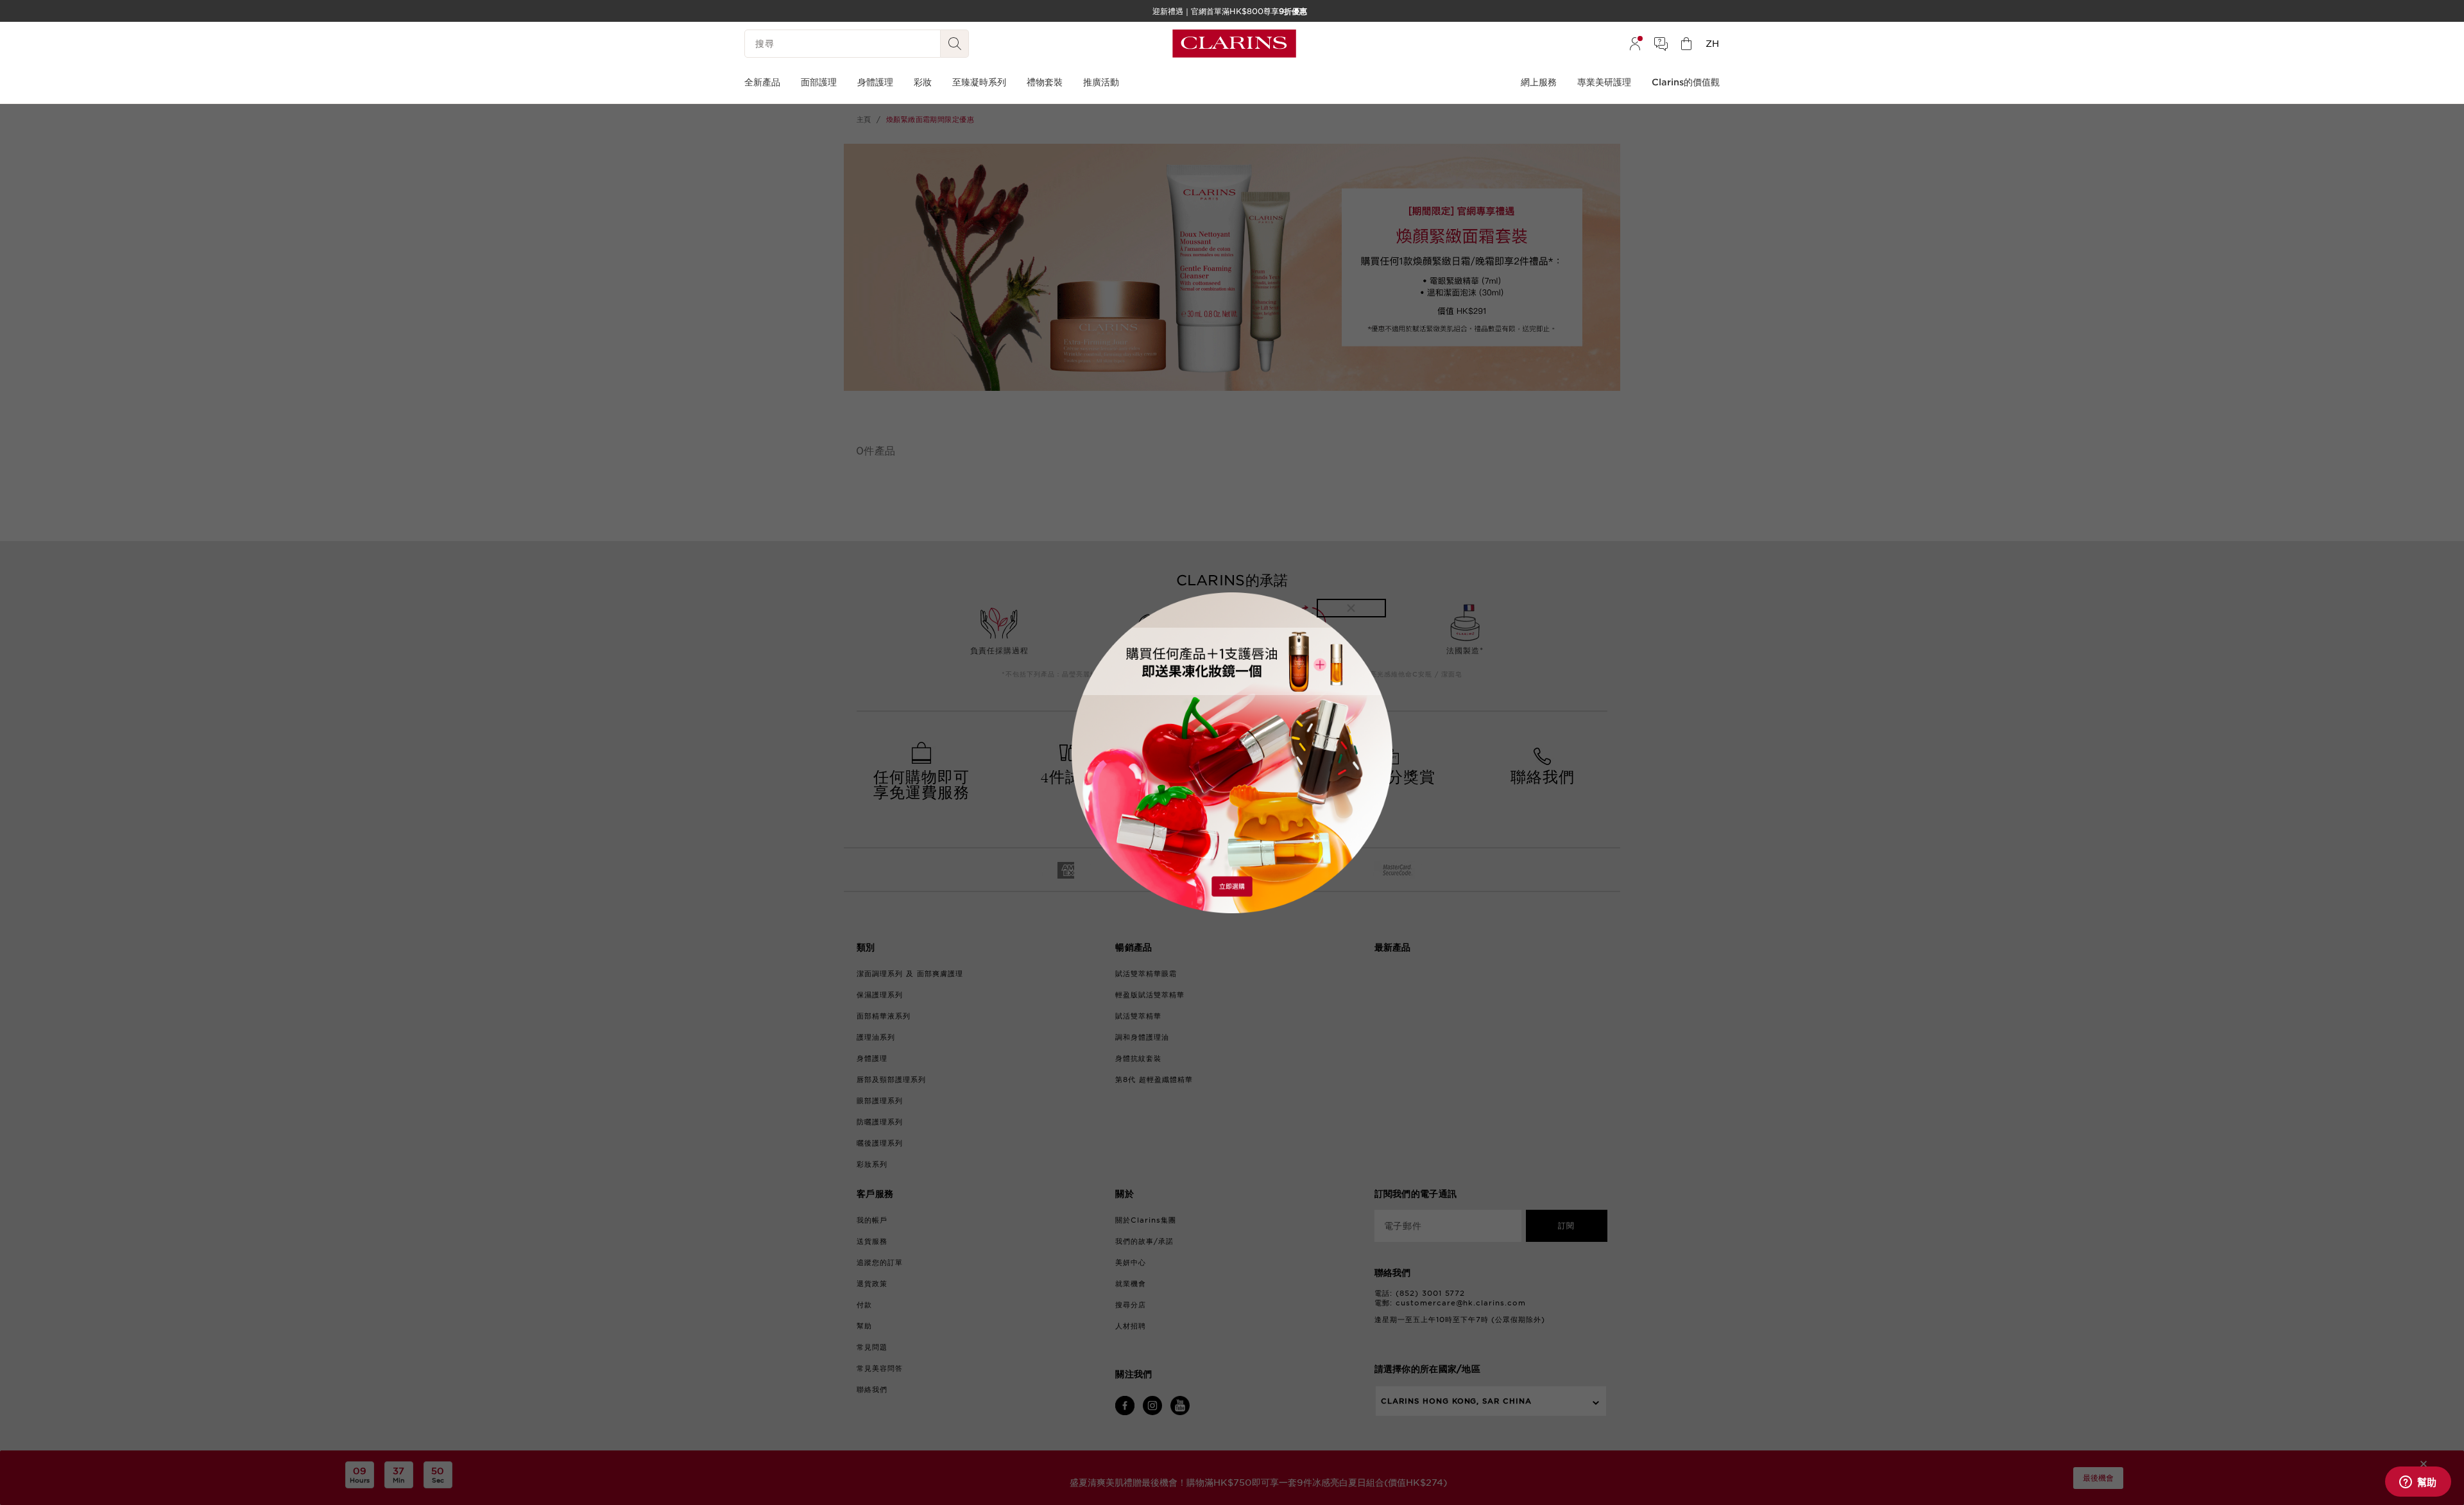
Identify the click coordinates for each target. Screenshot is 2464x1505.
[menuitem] (1635, 44)
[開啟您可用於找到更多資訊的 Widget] (2418, 1483)
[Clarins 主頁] (1234, 44)
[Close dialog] (1351, 608)
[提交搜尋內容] (955, 44)
